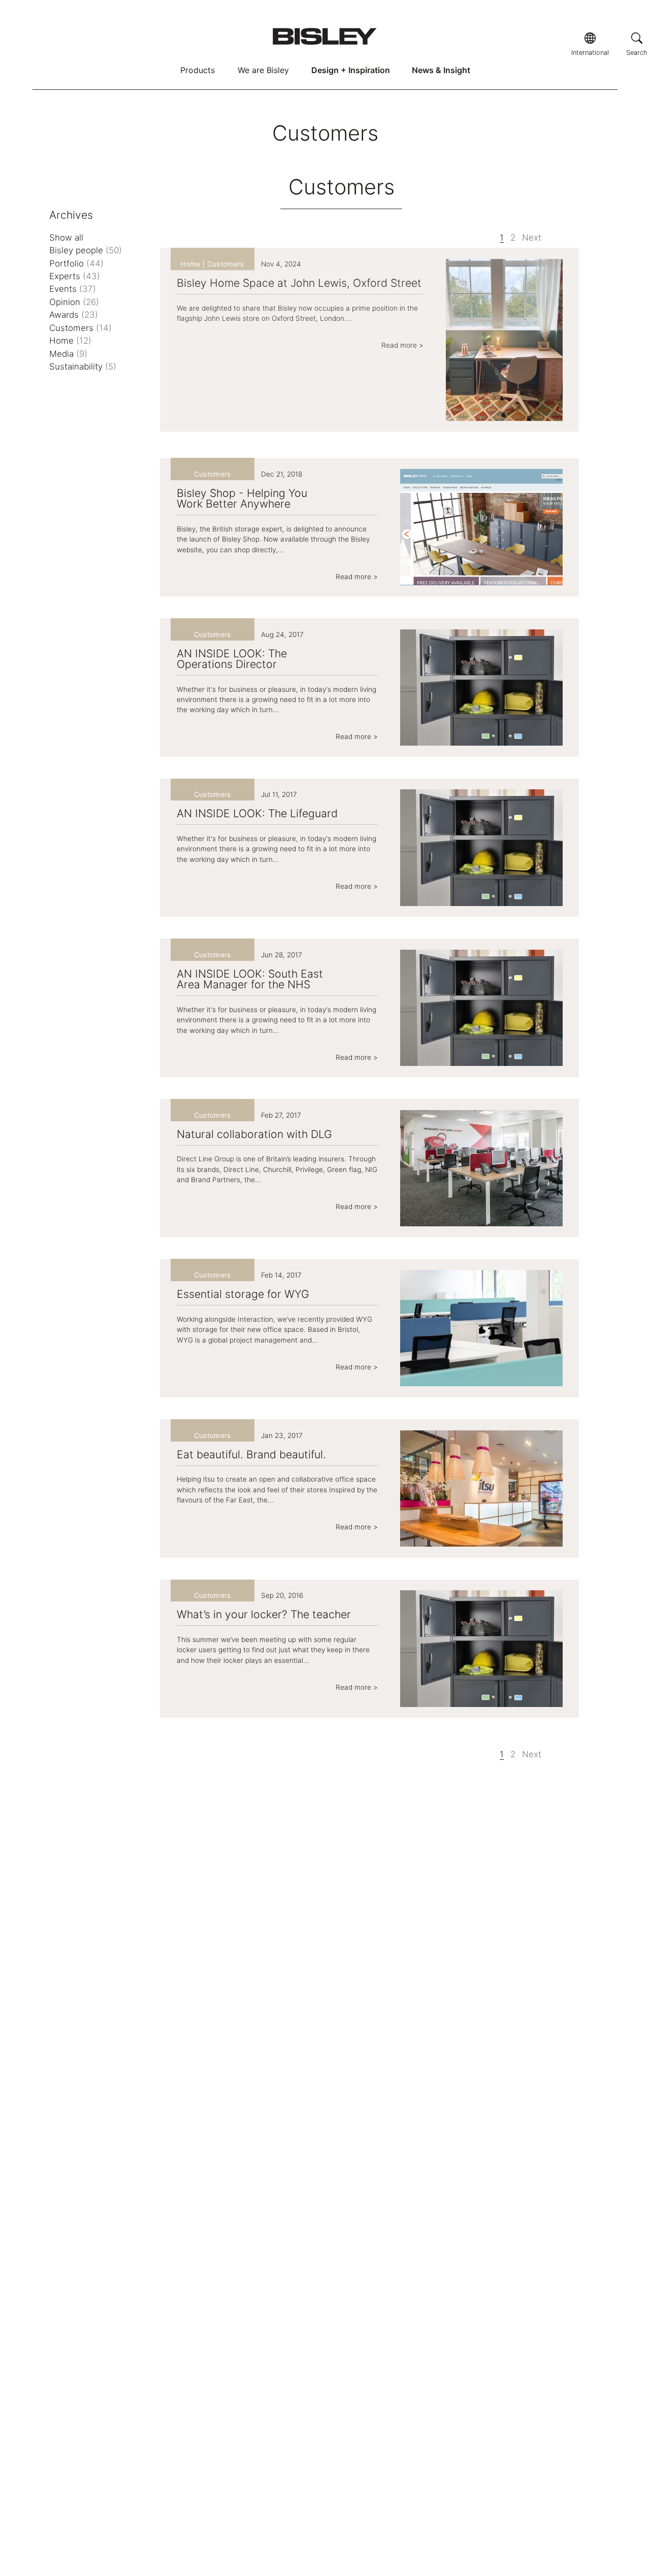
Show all (66, 238)
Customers (80, 328)
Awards (74, 315)
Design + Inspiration (351, 70)
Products (198, 70)
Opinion (74, 302)
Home (70, 341)
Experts (75, 276)
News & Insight (441, 70)
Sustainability (83, 366)
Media (68, 354)
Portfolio (76, 263)
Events (73, 289)
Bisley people (86, 250)
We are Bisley (263, 70)
